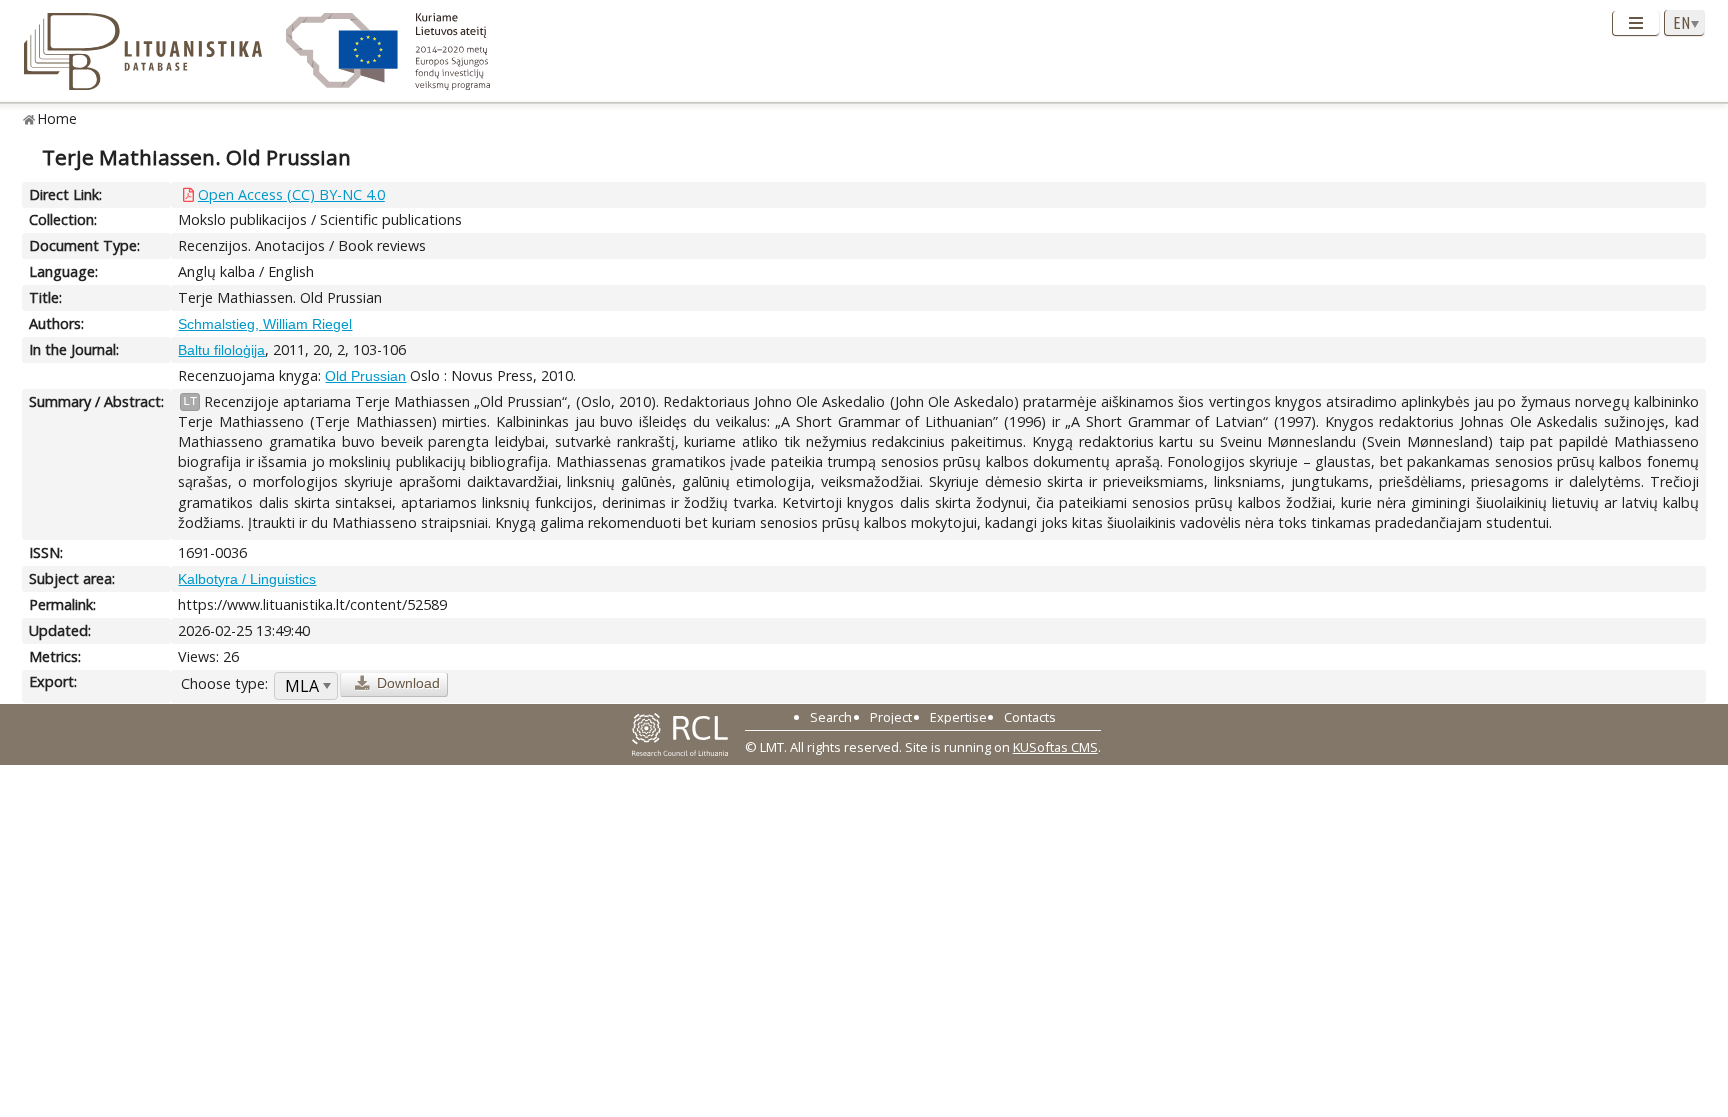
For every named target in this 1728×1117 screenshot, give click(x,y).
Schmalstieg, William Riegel (265, 324)
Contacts (1030, 717)
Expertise (958, 717)
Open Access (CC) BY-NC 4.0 (291, 194)
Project (891, 717)
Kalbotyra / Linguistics (247, 579)
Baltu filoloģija (221, 350)
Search (831, 717)
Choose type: (224, 683)
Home (57, 118)
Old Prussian (365, 376)
